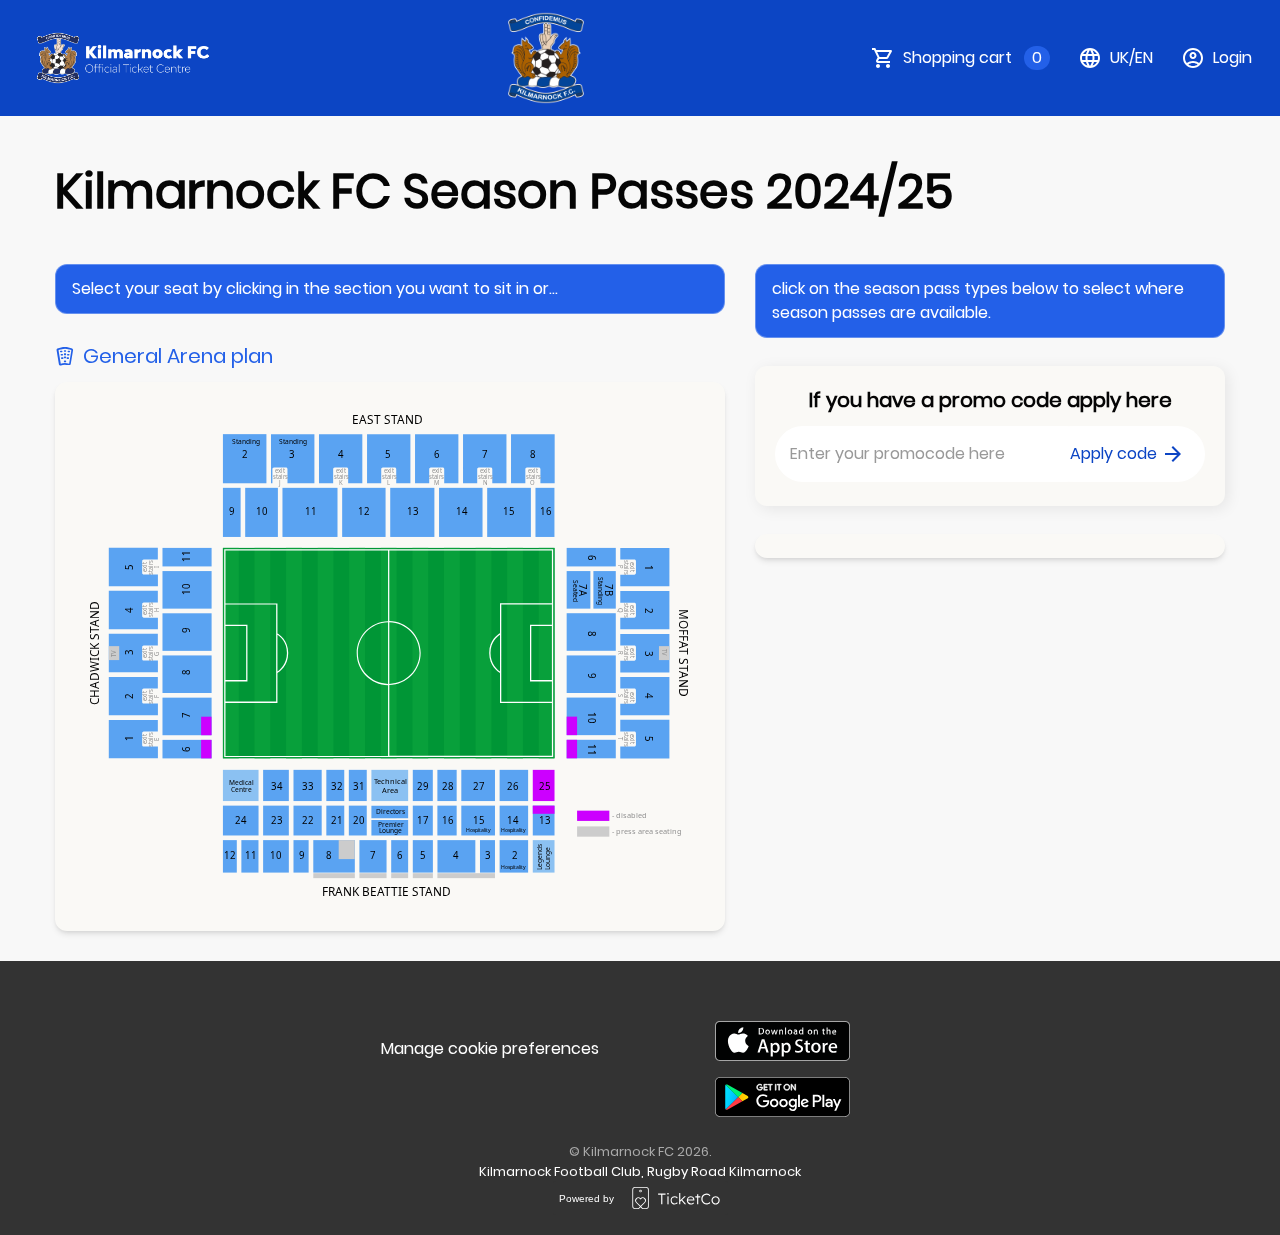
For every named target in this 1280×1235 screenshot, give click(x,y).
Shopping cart (972, 57)
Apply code (1113, 453)
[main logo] (124, 58)
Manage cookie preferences (490, 1048)
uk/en (1131, 57)
